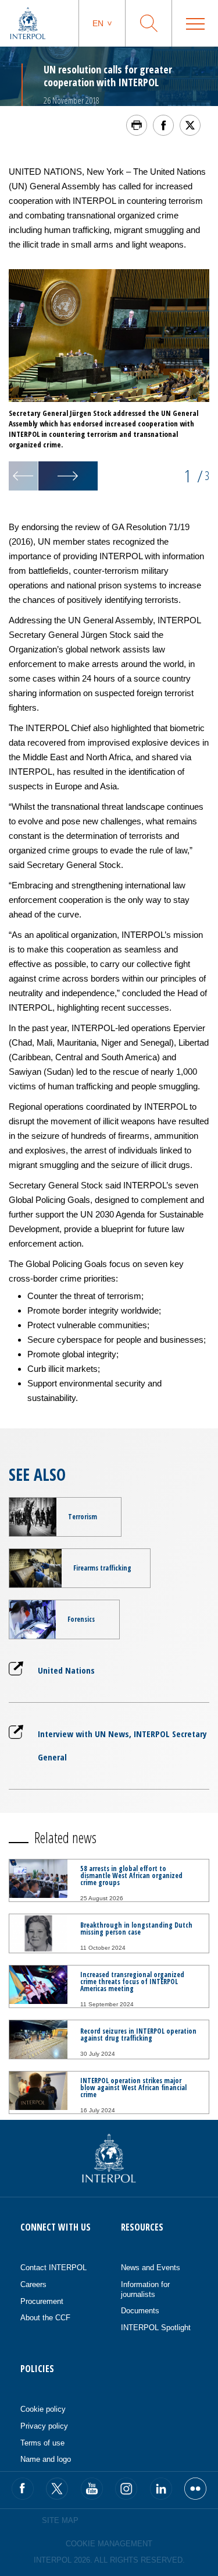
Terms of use (42, 2443)
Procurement (42, 2301)
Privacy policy (44, 2426)
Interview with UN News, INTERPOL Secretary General (122, 1745)
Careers (33, 2284)
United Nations (66, 1670)
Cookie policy (43, 2409)
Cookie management (109, 2544)
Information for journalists (145, 2289)
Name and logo (46, 2459)
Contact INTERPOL (53, 2268)
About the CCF (45, 2318)
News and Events (151, 2268)
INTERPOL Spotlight (156, 2328)
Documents (140, 2311)
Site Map (60, 2520)
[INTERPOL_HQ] (195, 2489)
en (98, 23)
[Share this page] (163, 125)
